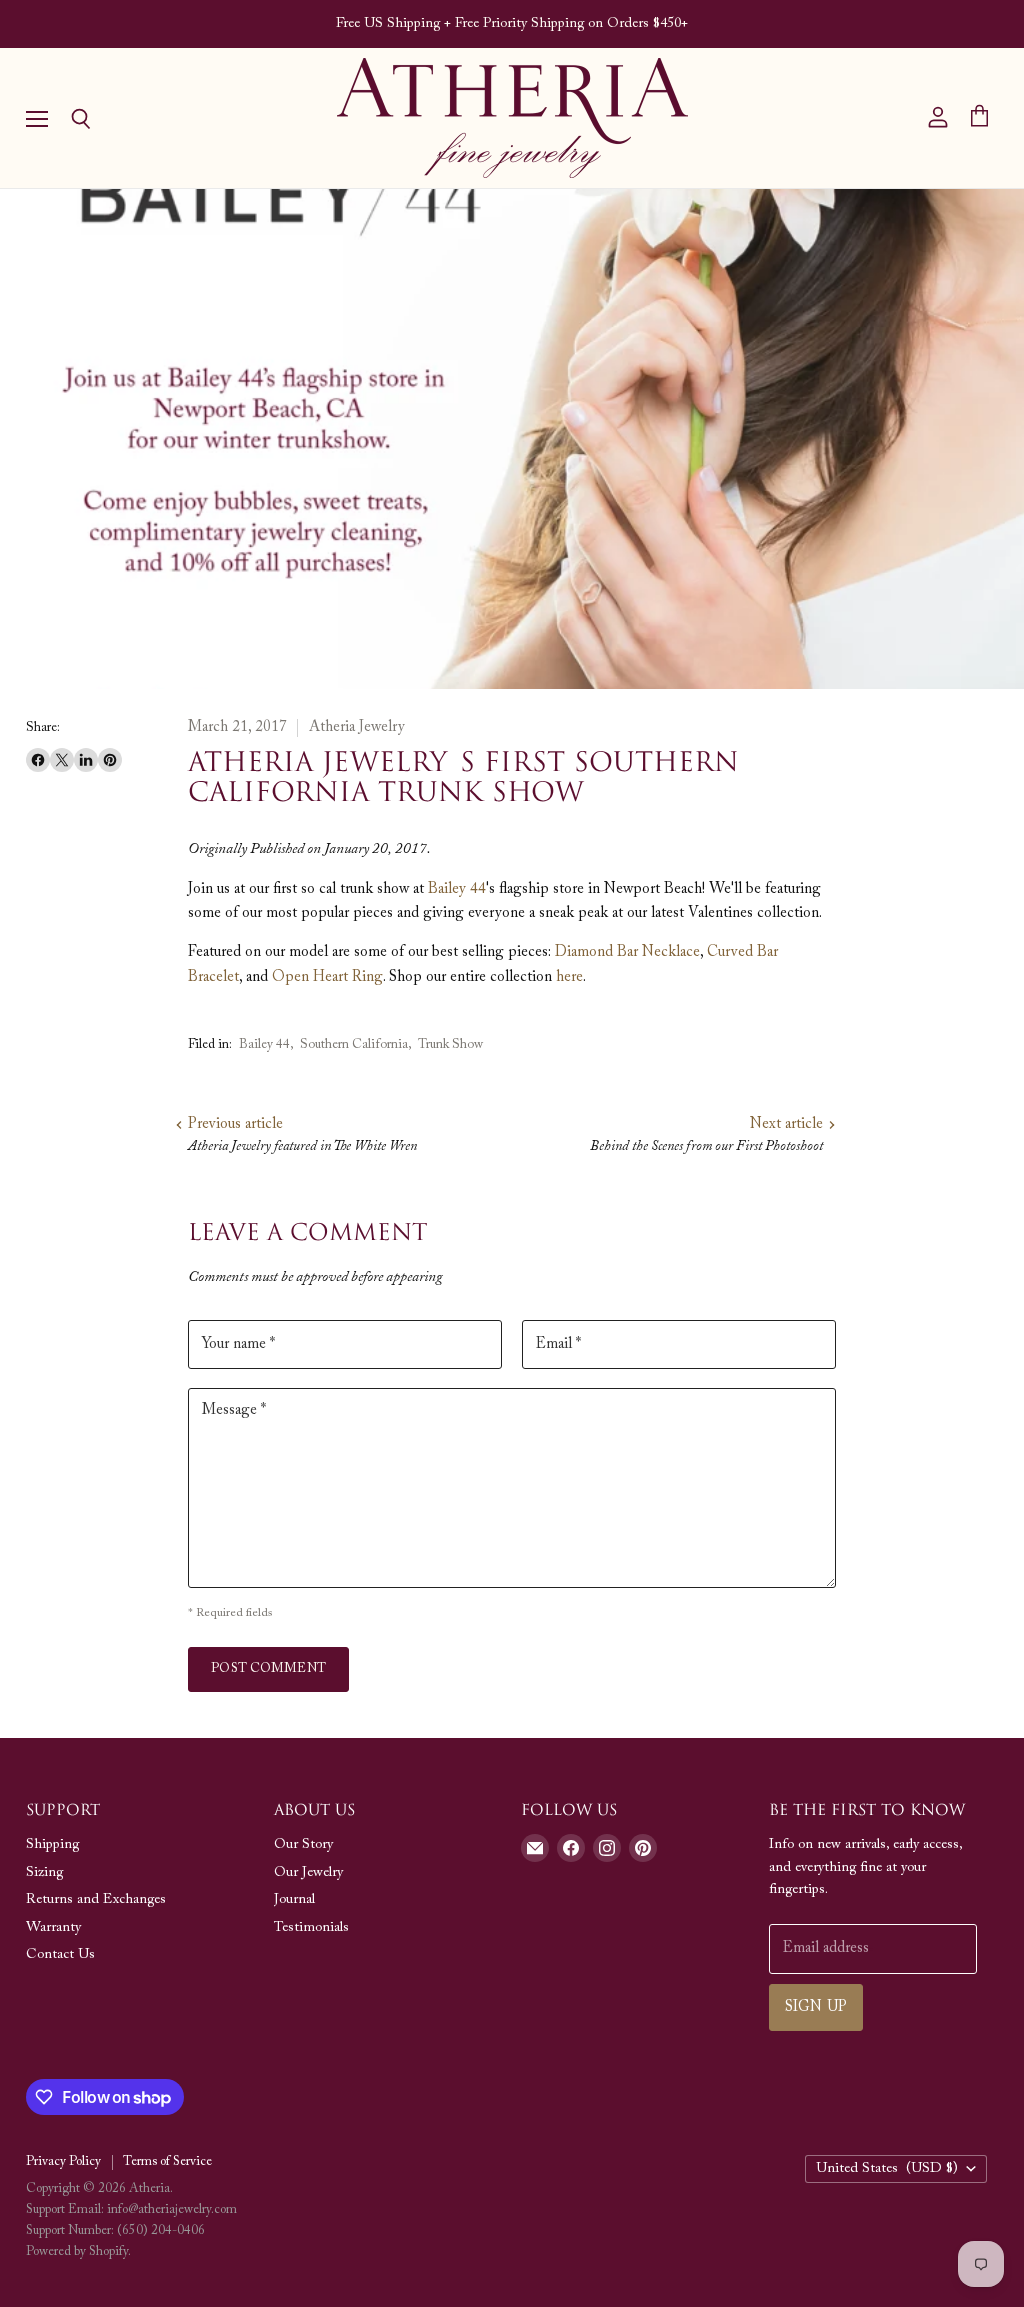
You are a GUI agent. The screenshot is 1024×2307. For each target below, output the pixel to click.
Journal (294, 1900)
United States (887, 2169)
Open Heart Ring (327, 977)
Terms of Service (167, 2161)
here (569, 977)
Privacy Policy (63, 2161)
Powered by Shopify (77, 2251)
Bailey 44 (457, 889)
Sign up (816, 2007)
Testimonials (311, 1928)
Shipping (52, 1845)
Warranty (53, 1928)
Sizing (44, 1873)
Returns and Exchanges (96, 1900)
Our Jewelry (308, 1873)
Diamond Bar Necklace (627, 952)
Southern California (354, 1044)
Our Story (303, 1845)
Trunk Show (450, 1044)
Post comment (268, 1668)
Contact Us (60, 1955)
